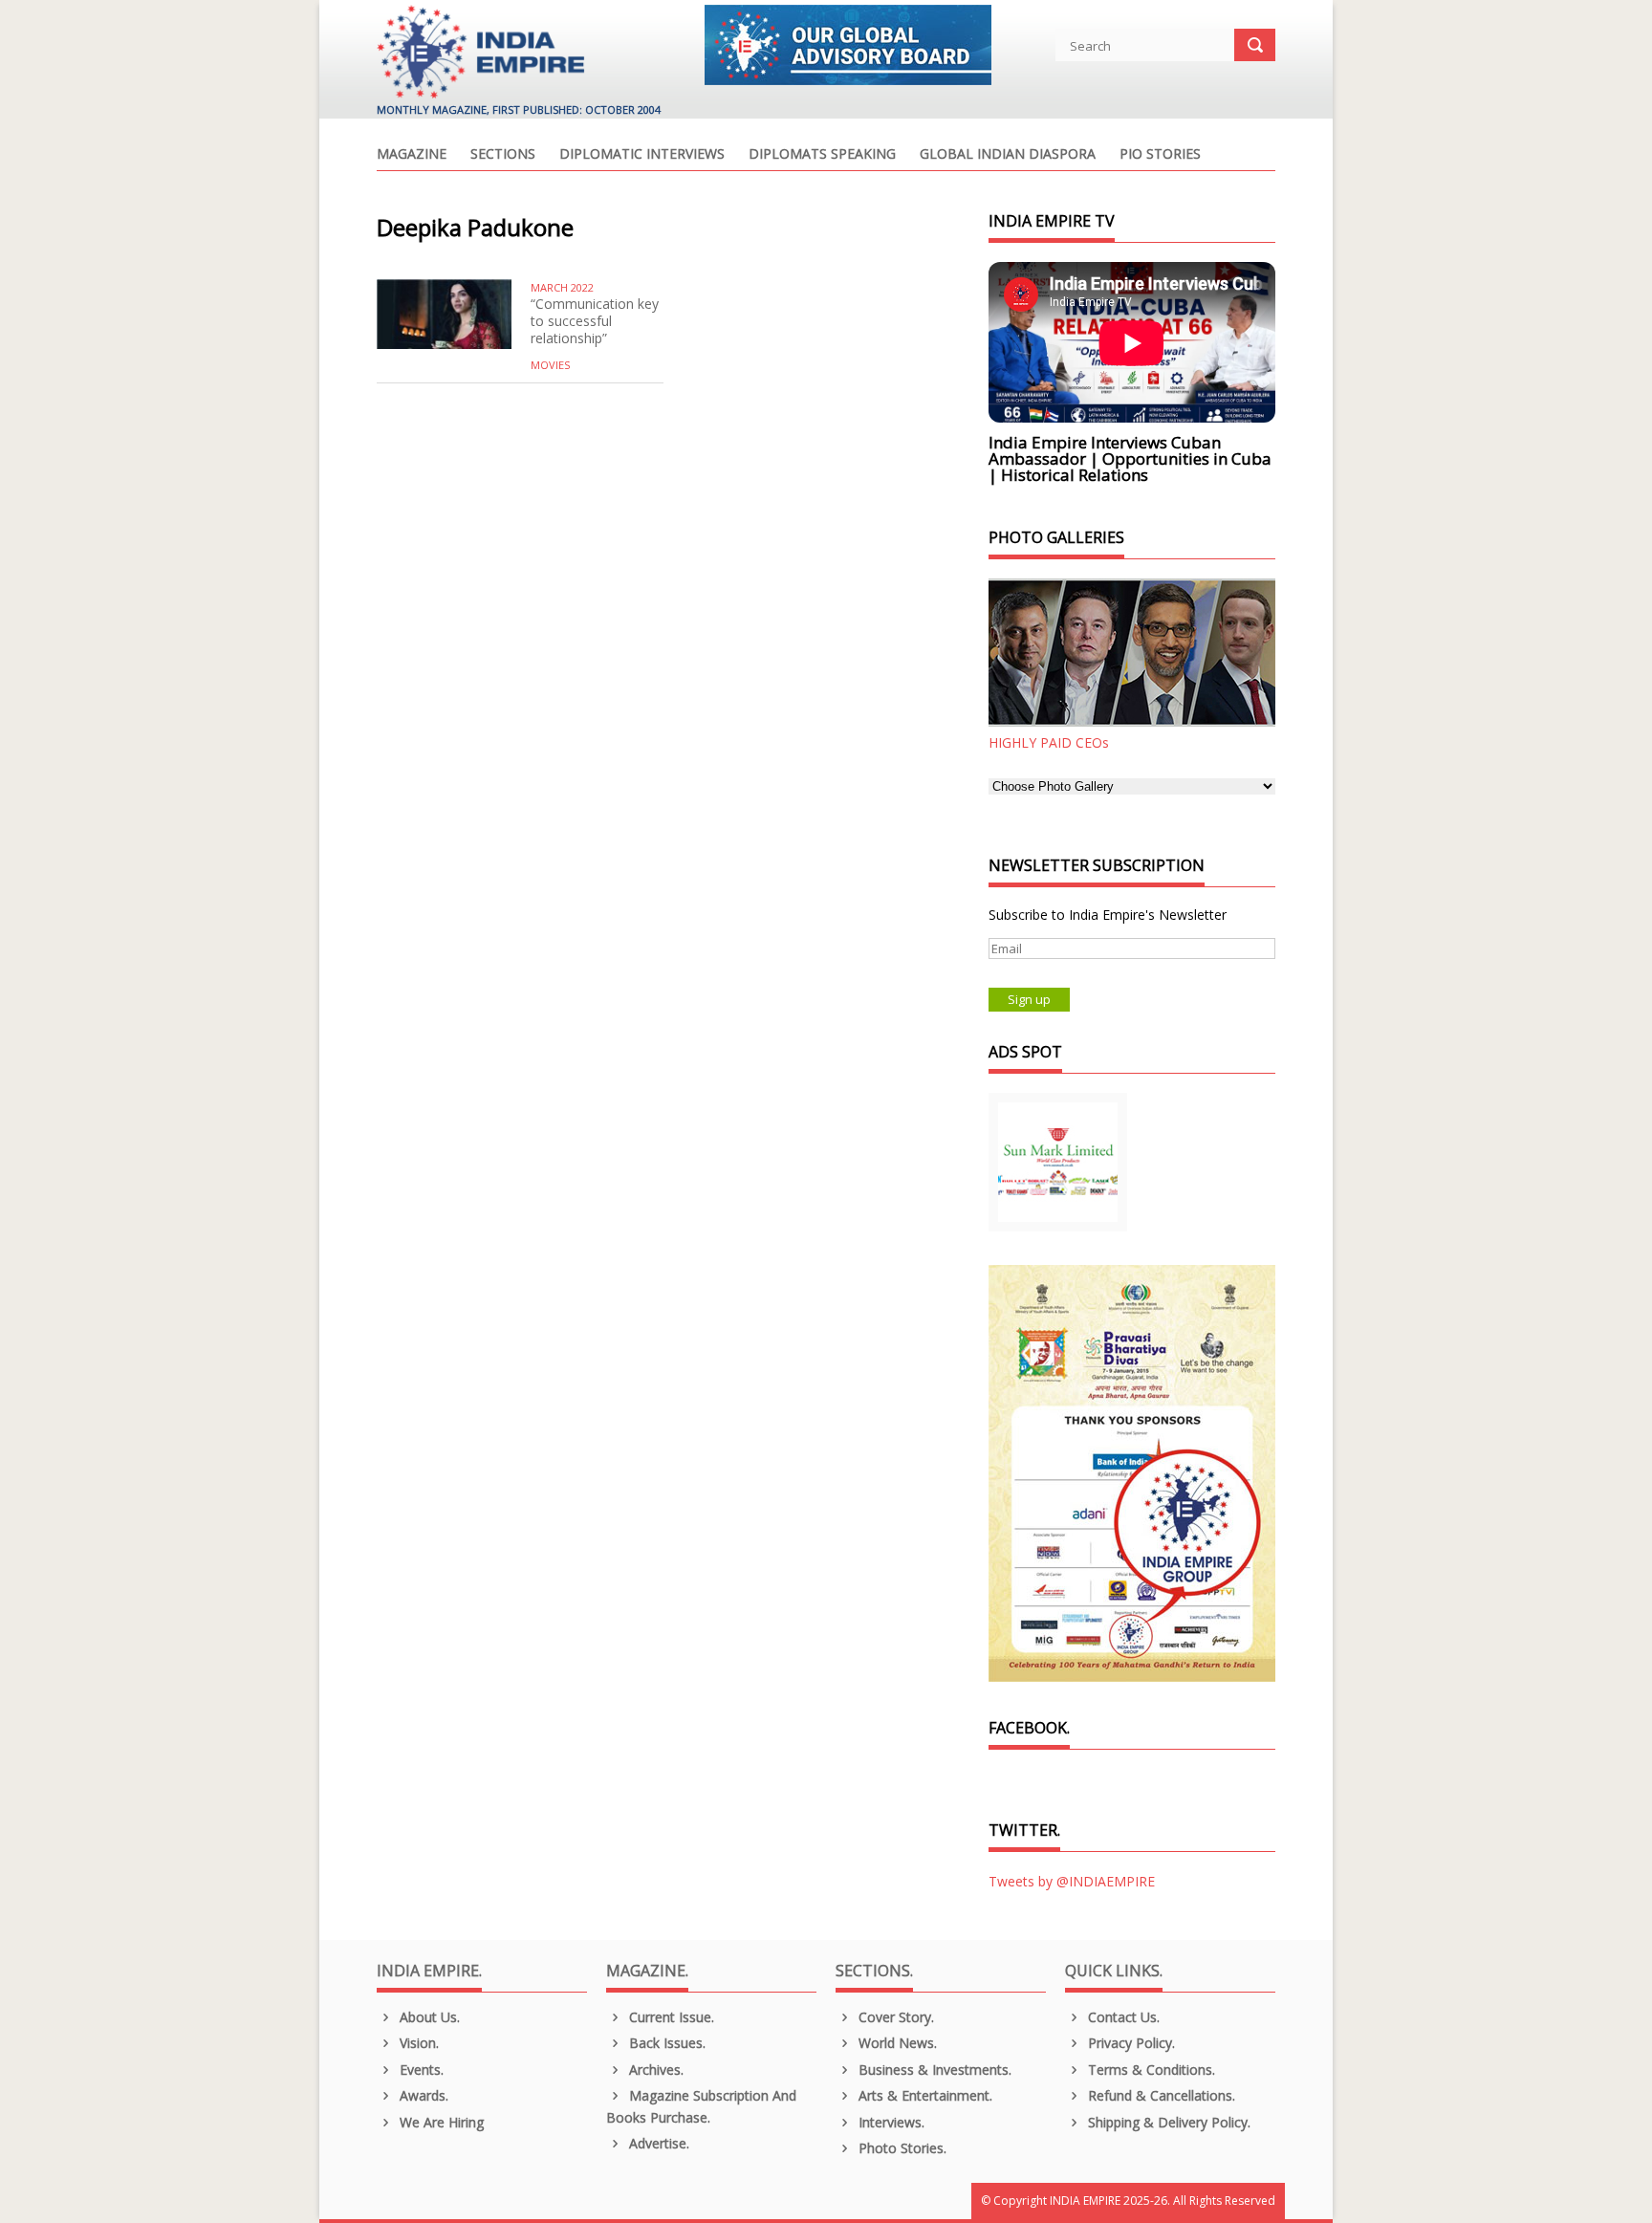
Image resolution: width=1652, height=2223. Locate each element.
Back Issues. (665, 2043)
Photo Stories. (901, 2148)
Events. (420, 2070)
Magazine (412, 155)
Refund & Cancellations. (1160, 2095)
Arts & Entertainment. (924, 2095)
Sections (503, 155)
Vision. (417, 2043)
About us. (428, 2017)
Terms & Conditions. (1150, 2070)
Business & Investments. (933, 2070)
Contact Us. (1122, 2017)
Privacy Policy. (1130, 2043)
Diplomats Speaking (822, 155)
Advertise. (657, 2143)
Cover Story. (894, 2017)
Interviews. (890, 2122)
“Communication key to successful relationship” (595, 321)
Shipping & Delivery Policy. (1167, 2122)
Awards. (422, 2095)
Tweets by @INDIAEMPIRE (1072, 1881)
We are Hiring (440, 2122)
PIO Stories (1160, 155)
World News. (896, 2043)
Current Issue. (670, 2017)
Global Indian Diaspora (1008, 155)
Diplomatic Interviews (642, 155)
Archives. (654, 2070)
